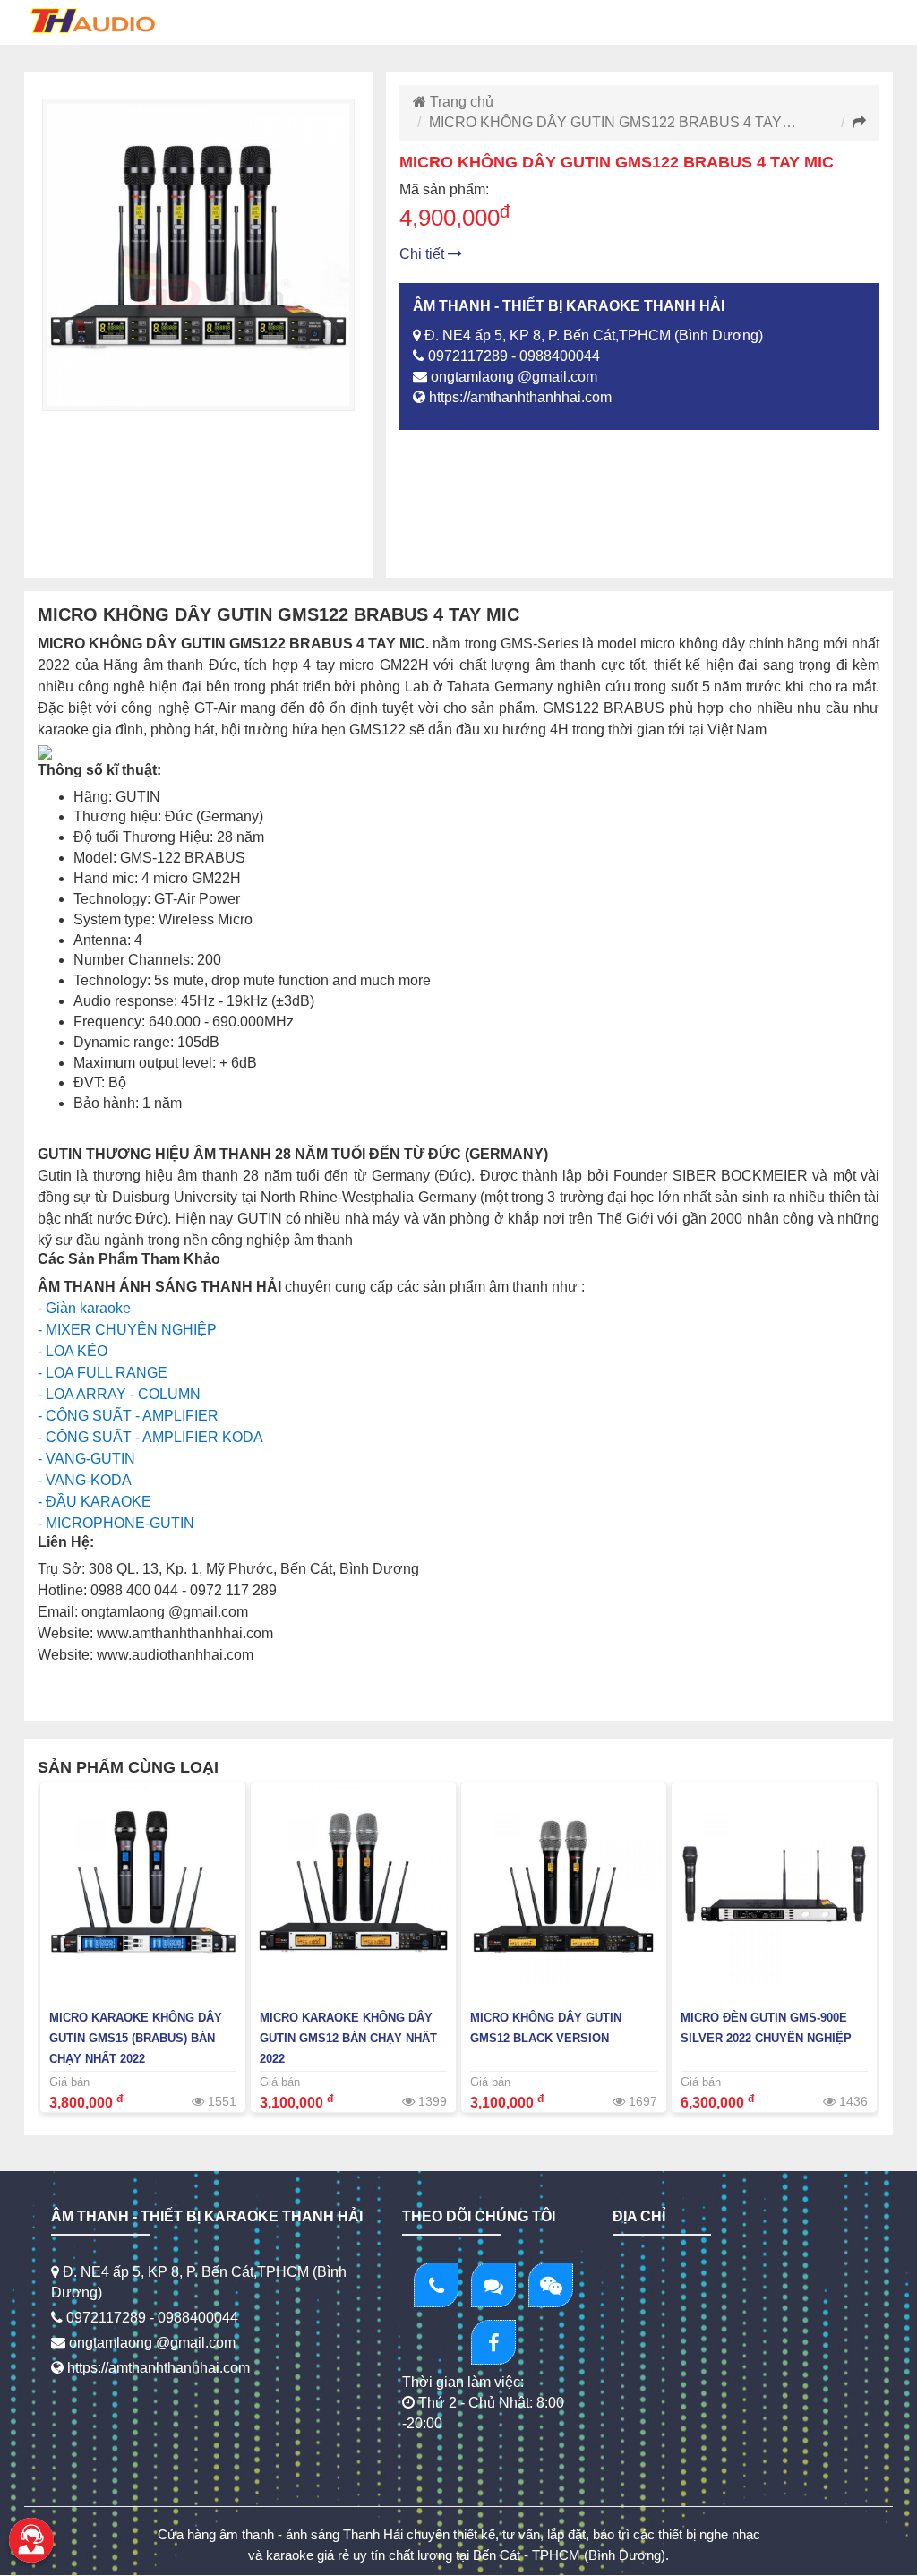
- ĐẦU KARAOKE (94, 1502)
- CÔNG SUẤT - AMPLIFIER (128, 1416)
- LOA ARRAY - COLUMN (119, 1394)
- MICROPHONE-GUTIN (116, 1523)
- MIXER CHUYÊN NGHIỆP (127, 1330)
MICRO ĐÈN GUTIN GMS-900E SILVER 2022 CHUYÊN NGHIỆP (766, 2028)
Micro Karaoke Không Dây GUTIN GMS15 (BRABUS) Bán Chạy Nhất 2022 (136, 2038)
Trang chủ (460, 102)
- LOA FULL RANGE (103, 1373)
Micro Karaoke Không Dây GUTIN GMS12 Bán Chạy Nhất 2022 (348, 2038)
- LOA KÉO (73, 1351)
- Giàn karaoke (84, 1308)
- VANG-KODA (85, 1480)
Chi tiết (424, 254)
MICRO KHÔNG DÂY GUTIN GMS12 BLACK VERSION (546, 2028)
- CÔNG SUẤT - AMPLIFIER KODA (150, 1437)
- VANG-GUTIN (86, 1459)
